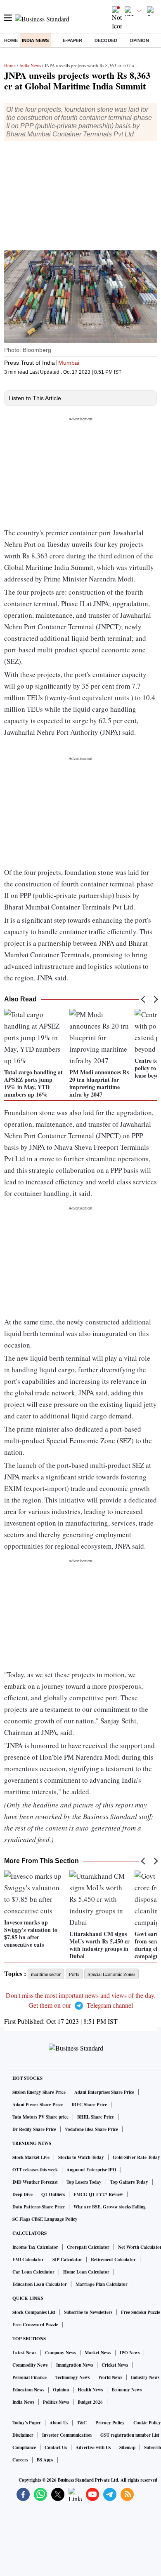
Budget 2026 (90, 2402)
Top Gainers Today (129, 2182)
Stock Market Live (31, 2157)
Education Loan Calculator (40, 2284)
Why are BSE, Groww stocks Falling (110, 2207)
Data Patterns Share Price (39, 2207)
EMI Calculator (28, 2260)
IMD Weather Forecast (35, 2182)
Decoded (106, 40)
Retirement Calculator (113, 2260)
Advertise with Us (93, 2447)
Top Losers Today (84, 2182)
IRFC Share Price (89, 2105)
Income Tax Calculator (35, 2247)
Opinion (139, 40)
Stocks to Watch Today (81, 2157)
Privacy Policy (110, 2423)
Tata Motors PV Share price (40, 2117)
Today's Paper (27, 2423)
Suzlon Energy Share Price (39, 2092)
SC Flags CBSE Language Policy (45, 2219)
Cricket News (115, 2365)
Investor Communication (67, 2435)
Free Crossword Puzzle (35, 2325)
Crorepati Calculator (88, 2247)
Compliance (24, 2447)
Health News (90, 2390)
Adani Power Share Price (38, 2105)
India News (35, 40)
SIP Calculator (67, 2260)
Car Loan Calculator (33, 2272)
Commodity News (30, 2365)
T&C (82, 2423)
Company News (60, 2353)
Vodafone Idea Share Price (91, 2129)
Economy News (127, 2390)
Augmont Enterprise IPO (91, 2170)
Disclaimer (23, 2435)
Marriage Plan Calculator (102, 2284)
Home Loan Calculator (86, 2272)
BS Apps (45, 2460)
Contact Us (56, 2447)
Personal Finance (30, 2377)
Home (11, 40)
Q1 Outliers (53, 2194)
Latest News (24, 2353)
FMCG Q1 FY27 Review (98, 2194)
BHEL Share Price (96, 2117)
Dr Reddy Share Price (34, 2129)
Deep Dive (22, 2194)
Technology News (72, 2377)
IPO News (130, 2353)
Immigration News (75, 2365)
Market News (98, 2353)
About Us (59, 2423)
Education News (28, 2390)
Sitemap (127, 2447)
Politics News (56, 2402)
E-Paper (72, 40)
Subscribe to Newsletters (88, 2312)
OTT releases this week (35, 2170)
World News (110, 2377)
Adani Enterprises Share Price (104, 2092)
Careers (20, 2460)
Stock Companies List (34, 2312)
